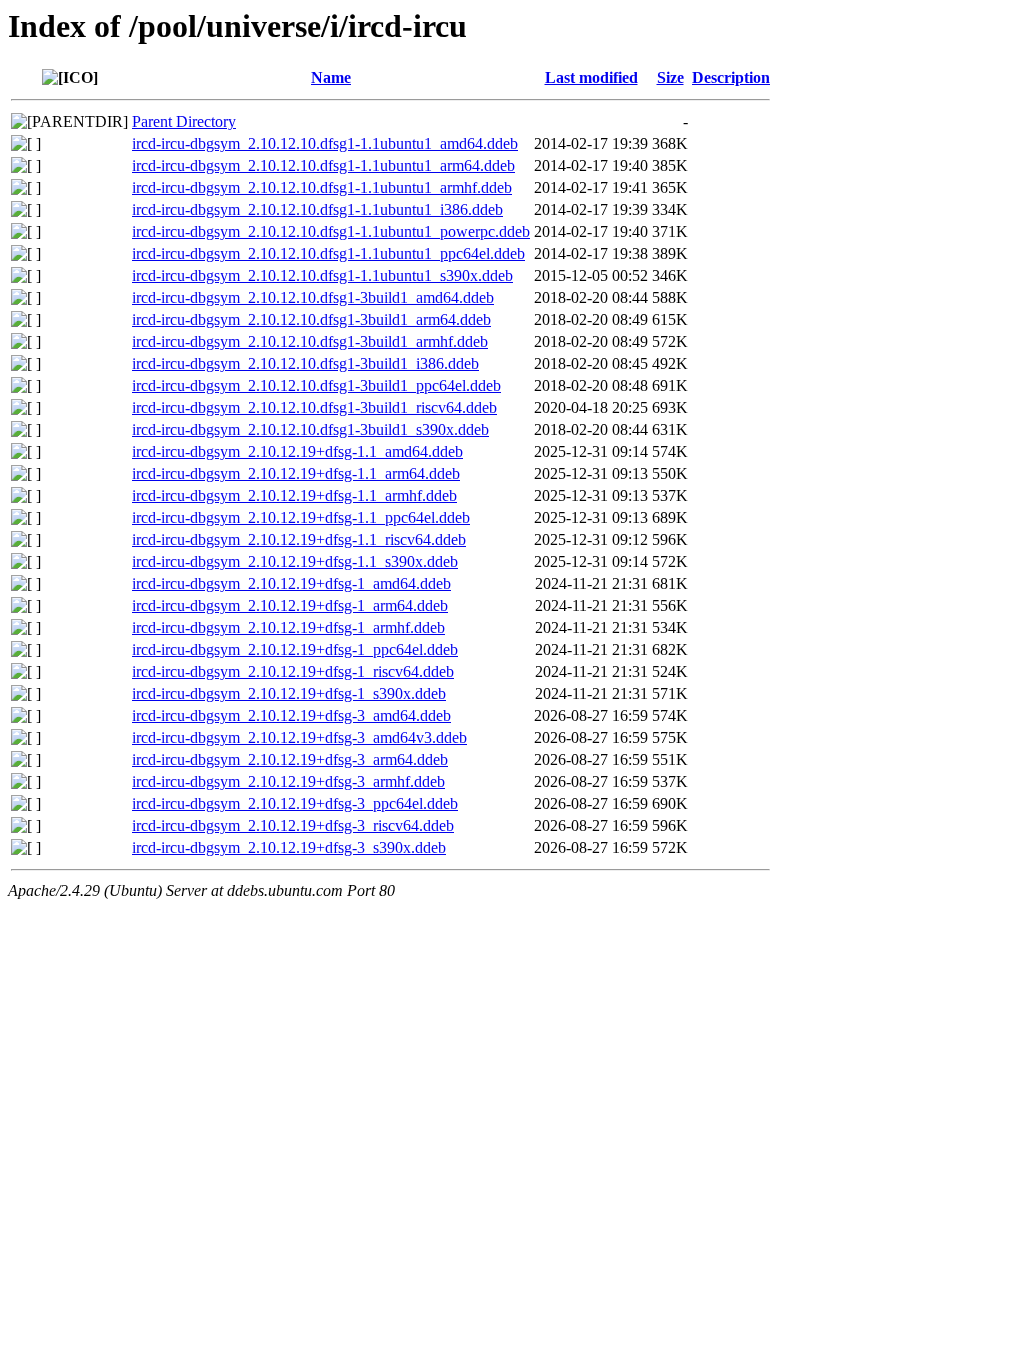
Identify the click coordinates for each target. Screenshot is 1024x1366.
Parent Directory (184, 121)
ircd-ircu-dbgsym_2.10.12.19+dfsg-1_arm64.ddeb (290, 605)
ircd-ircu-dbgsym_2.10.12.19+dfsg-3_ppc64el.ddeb (295, 803)
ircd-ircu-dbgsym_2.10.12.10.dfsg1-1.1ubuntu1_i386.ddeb (317, 209)
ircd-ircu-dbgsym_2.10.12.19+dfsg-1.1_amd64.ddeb (297, 451)
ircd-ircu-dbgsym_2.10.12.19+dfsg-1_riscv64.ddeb (293, 671)
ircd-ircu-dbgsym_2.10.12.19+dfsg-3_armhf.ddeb (288, 781)
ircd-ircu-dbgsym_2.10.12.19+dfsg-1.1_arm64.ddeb (296, 473)
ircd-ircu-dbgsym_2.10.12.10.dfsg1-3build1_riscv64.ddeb (314, 407)
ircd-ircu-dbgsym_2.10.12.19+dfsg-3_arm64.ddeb (290, 759)
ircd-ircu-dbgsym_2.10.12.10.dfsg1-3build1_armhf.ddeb (310, 341)
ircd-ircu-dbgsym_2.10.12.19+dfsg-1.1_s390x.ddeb (295, 561)
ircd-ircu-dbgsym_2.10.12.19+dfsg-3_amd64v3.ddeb (299, 737)
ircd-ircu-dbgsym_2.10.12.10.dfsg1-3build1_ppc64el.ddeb (316, 385)
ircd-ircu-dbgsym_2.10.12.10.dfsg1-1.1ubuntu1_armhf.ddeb (322, 187)
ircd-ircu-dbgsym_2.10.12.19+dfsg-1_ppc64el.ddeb (295, 649)
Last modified (591, 77)
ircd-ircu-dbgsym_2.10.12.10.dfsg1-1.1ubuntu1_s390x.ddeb (322, 275)
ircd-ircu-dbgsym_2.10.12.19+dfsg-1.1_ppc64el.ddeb (301, 517)
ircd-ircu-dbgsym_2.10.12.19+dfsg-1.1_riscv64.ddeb (299, 539)
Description (731, 77)
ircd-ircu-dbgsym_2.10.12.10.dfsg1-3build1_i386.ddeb (305, 363)
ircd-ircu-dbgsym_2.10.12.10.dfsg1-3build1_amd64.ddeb (313, 297)
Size (670, 77)
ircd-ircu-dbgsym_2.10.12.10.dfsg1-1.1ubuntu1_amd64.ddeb (325, 143)
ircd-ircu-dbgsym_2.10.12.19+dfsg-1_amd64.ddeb (291, 583)
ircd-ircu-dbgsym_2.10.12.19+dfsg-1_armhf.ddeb (288, 627)
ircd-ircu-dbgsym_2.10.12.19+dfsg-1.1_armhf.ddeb (294, 495)
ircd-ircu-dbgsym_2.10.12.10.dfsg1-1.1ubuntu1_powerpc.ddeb (331, 231)
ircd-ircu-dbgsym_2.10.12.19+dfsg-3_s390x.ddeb (289, 847)
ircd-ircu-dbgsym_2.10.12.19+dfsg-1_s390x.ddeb (289, 693)
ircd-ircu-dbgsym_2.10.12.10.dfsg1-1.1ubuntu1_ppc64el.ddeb (328, 253)
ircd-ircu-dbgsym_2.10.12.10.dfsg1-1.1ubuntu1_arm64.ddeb (323, 165)
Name (331, 77)
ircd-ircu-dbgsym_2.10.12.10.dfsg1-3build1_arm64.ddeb (311, 319)
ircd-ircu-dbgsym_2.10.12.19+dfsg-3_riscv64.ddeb (293, 825)
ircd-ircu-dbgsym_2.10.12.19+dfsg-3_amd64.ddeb (291, 715)
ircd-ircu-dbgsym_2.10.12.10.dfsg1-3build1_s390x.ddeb (310, 429)
